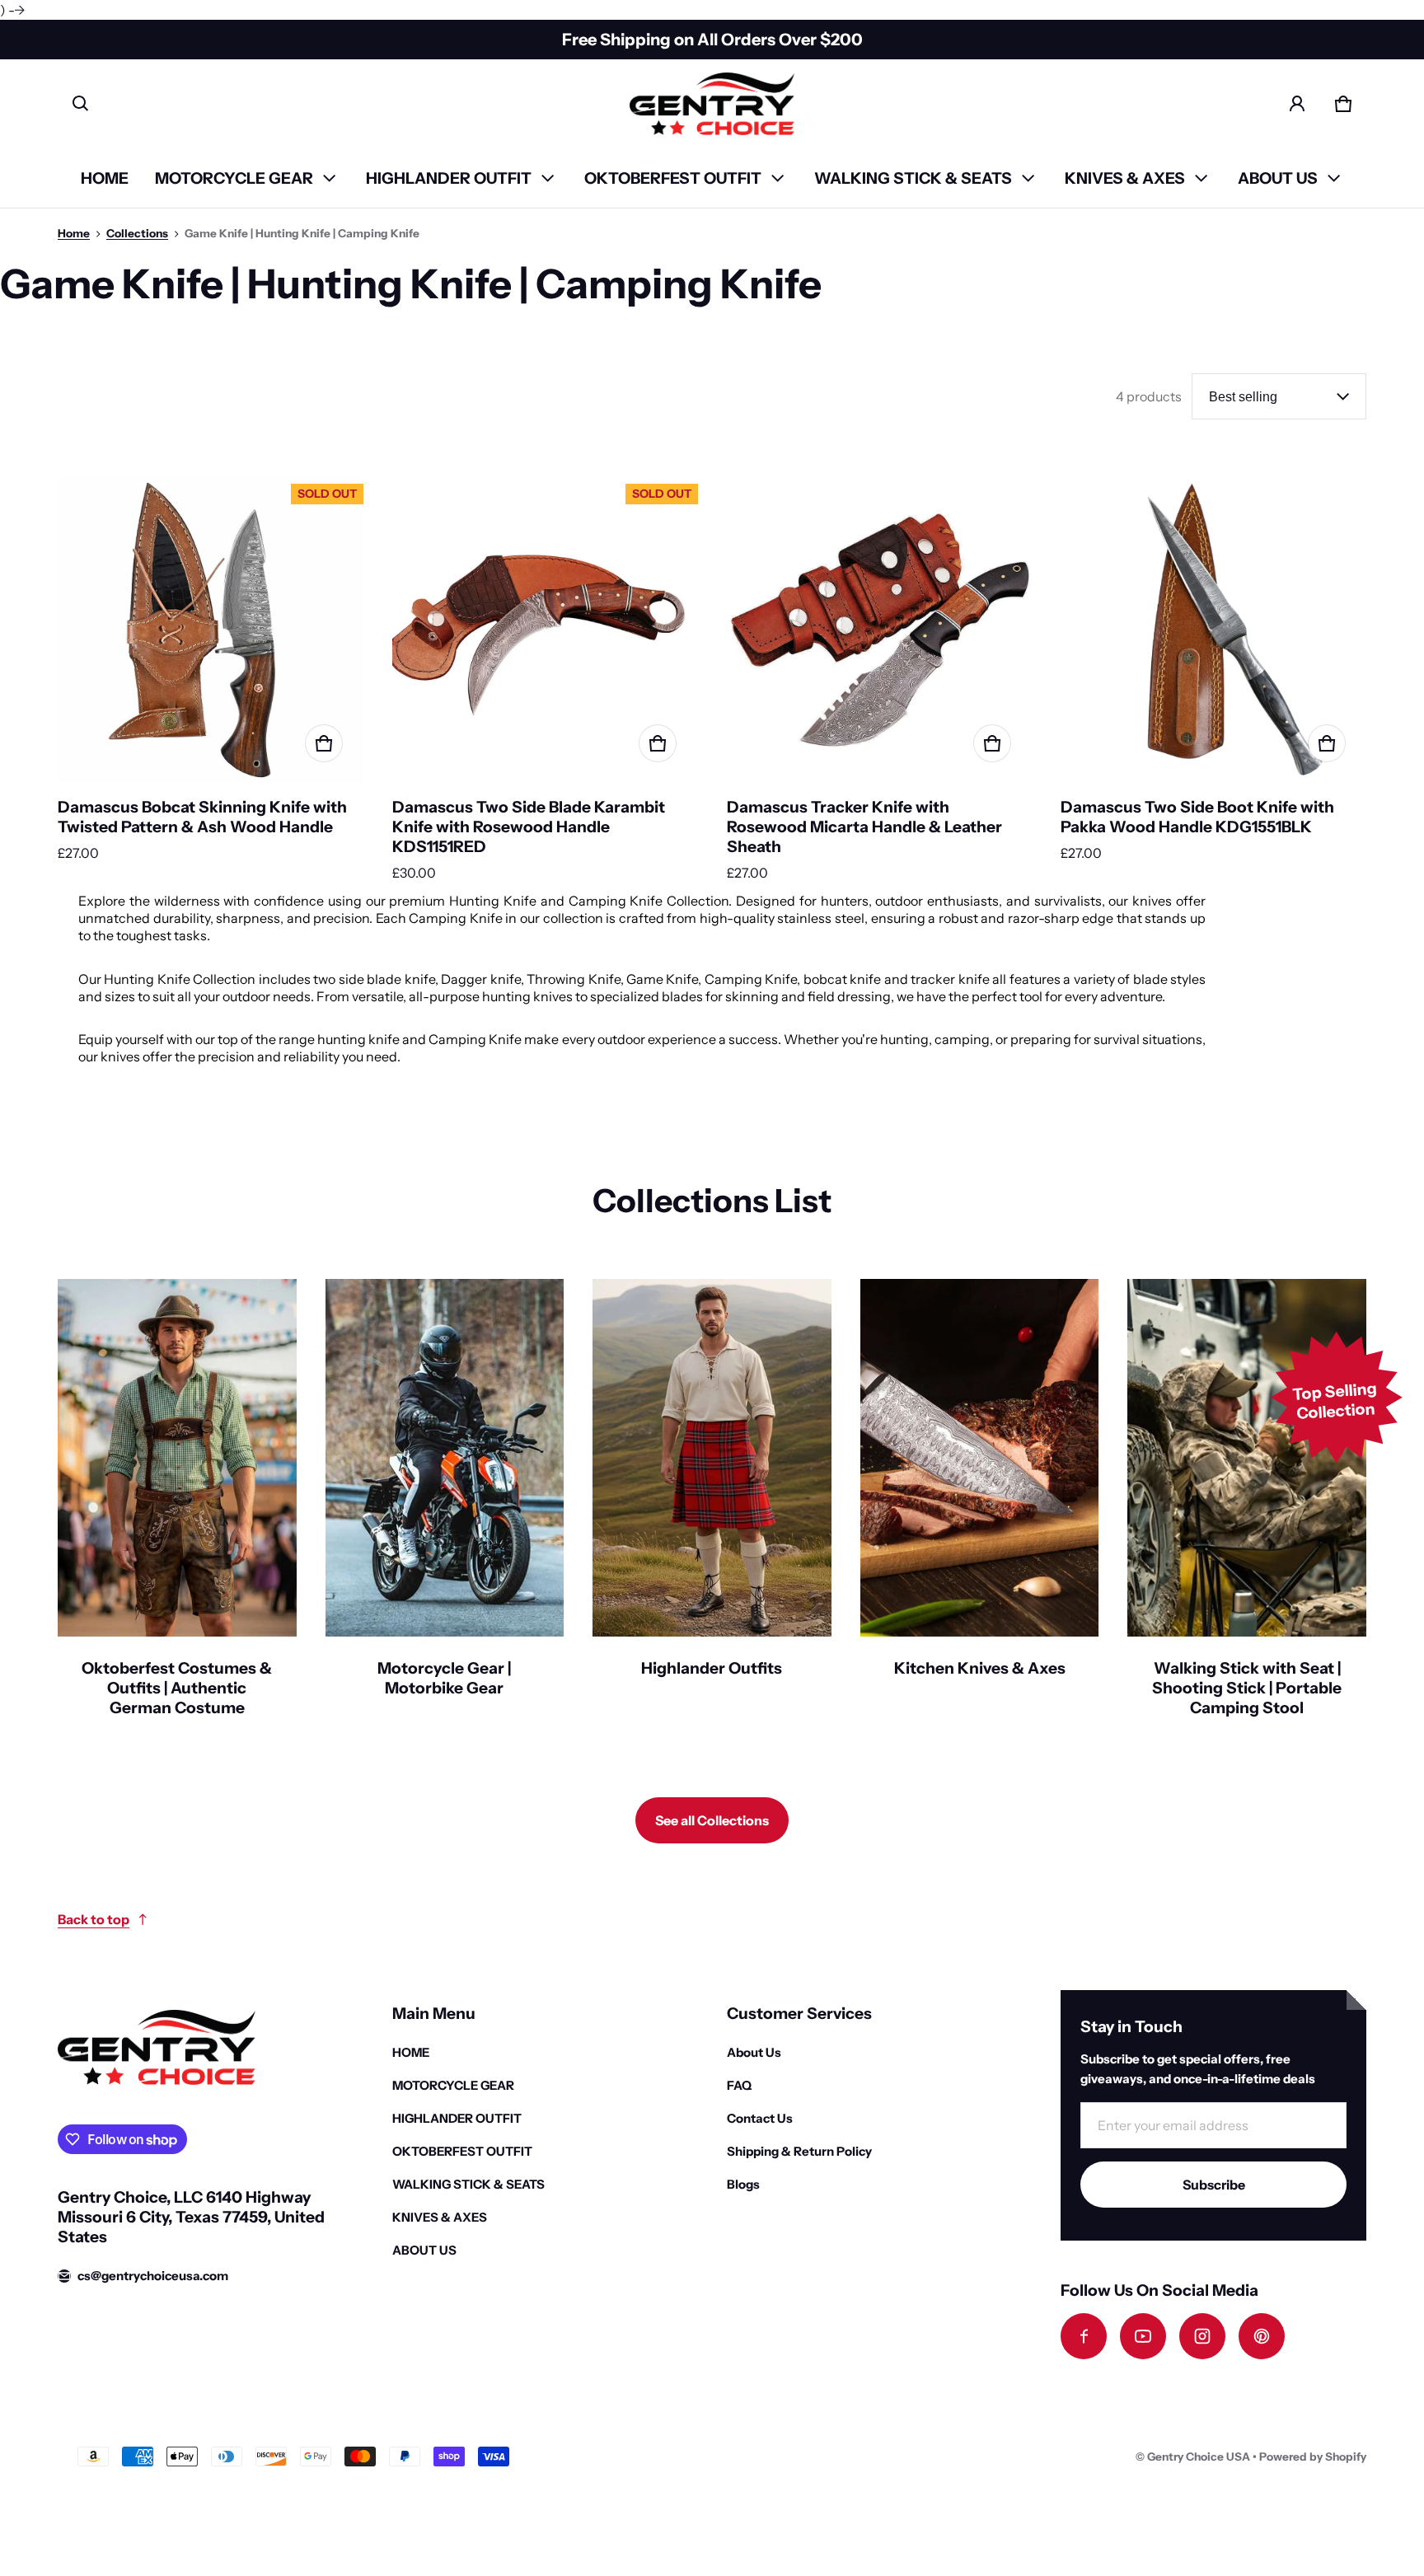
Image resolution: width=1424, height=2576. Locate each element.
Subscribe (1214, 2185)
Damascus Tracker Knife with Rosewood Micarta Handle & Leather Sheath (864, 827)
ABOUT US (1278, 178)
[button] (81, 104)
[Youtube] (1143, 2336)
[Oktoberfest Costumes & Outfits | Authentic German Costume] (177, 1509)
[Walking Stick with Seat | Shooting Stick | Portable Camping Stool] (1247, 1509)
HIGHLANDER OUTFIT (449, 178)
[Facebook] (1084, 2336)
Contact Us (760, 2118)
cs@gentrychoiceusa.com (153, 2276)
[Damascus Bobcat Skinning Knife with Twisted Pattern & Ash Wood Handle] (211, 630)
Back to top (94, 1919)
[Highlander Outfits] (712, 1509)
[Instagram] (1202, 2336)
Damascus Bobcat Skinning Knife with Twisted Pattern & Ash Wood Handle (202, 817)
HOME (105, 178)
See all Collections (712, 1820)
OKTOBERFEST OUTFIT (673, 178)
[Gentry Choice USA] (712, 104)
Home (74, 233)
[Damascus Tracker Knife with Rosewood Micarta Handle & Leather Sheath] (880, 630)
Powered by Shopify (1313, 2457)
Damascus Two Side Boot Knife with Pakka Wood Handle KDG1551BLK (1197, 817)
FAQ (739, 2085)
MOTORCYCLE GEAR (234, 178)
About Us (754, 2052)
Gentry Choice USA (1199, 2457)
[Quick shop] (324, 743)
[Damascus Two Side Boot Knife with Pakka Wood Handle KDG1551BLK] (1213, 630)
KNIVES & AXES (1125, 178)
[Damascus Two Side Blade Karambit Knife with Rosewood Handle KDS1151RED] (545, 630)
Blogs (743, 2184)
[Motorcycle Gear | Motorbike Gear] (445, 1509)
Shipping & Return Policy (799, 2151)
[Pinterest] (1262, 2336)
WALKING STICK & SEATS (913, 178)
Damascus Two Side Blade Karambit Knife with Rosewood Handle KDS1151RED (529, 827)
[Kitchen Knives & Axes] (980, 1509)
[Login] (1297, 104)
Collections (137, 233)
